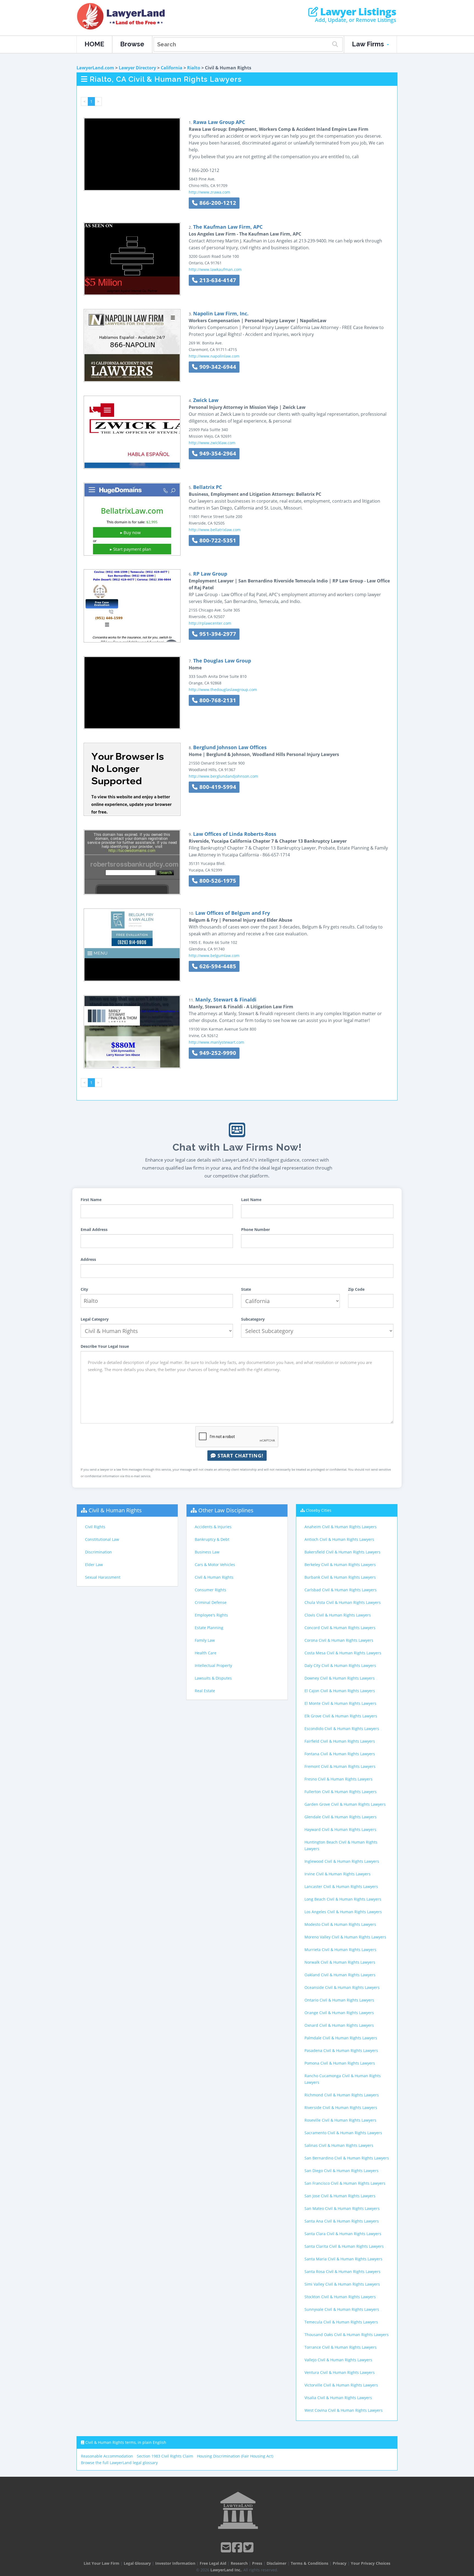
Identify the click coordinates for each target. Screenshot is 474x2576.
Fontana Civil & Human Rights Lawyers (340, 1754)
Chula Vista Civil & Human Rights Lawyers (343, 1602)
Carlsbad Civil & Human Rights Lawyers (341, 1590)
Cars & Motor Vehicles (215, 1565)
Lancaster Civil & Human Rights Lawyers (341, 1886)
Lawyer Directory (137, 68)
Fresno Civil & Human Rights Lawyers (338, 1779)
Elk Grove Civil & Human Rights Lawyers (341, 1716)
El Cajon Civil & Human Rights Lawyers (340, 1691)
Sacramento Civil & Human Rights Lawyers (343, 2133)
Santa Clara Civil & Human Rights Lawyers (343, 2234)
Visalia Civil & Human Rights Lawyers (338, 2398)
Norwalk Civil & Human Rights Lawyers (340, 1962)
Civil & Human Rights (115, 1510)
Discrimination (98, 1552)
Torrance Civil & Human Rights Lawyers (341, 2347)
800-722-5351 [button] (217, 540)
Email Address (94, 1229)
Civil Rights (95, 1527)
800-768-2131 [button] (217, 700)
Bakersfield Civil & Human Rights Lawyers (342, 1552)
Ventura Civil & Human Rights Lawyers (340, 2372)
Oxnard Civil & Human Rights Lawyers (339, 2025)
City (84, 1289)
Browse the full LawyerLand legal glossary (119, 2463)
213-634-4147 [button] (217, 280)
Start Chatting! (240, 1456)
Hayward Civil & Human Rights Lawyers (340, 1829)
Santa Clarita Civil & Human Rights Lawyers (344, 2246)
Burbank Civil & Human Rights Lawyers (340, 1577)
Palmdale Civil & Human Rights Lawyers (341, 2038)
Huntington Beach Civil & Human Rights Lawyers (341, 1845)
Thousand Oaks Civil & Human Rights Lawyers (347, 2335)
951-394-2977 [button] (217, 634)
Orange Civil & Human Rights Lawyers (339, 2013)
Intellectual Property (213, 1665)
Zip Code (356, 1289)
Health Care (206, 1653)
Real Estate (205, 1691)
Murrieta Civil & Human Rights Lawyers (340, 1950)
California (172, 68)
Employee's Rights (211, 1615)
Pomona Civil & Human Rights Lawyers (340, 2063)
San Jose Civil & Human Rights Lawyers (340, 2196)
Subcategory (253, 1319)
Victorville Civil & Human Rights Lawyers (341, 2385)
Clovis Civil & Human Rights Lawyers (338, 1615)
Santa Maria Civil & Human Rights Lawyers (343, 2259)
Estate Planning (209, 1628)
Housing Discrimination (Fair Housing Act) (235, 2456)
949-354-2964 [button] (217, 453)
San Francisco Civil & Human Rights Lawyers (345, 2183)
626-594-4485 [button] (217, 966)
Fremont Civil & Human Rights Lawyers (340, 1766)
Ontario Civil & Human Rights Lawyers (339, 2000)
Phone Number (256, 1229)
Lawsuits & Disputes (213, 1678)
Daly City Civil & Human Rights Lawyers (340, 1665)
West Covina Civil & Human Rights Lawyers (344, 2410)
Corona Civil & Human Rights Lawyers (339, 1640)
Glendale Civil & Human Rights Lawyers (341, 1817)
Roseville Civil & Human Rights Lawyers (340, 2120)
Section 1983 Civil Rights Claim (165, 2456)
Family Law (205, 1640)
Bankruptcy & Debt (212, 1539)
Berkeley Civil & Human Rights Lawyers (340, 1565)
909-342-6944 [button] (217, 367)
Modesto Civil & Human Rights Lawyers (340, 1924)
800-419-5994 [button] (217, 787)
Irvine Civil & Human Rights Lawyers (338, 1874)
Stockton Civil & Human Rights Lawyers (340, 2297)
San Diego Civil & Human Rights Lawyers (342, 2171)
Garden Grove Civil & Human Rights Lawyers (345, 1804)
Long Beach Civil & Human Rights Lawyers (343, 1899)
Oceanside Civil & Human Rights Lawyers (342, 1987)
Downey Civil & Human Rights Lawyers (340, 1678)
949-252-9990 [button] (217, 1053)
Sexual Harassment (103, 1577)
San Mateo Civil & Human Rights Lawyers (342, 2208)
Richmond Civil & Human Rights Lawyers (342, 2095)
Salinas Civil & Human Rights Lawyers (339, 2145)
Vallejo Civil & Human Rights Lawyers (338, 2360)
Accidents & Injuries (213, 1527)
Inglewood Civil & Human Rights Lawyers (342, 1861)
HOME (94, 44)
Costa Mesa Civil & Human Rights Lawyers (343, 1653)
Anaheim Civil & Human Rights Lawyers (341, 1527)
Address (88, 1259)
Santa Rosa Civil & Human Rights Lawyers (342, 2271)
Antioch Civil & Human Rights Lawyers (339, 1539)
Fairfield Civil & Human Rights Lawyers (340, 1741)
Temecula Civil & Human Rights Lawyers (341, 2322)
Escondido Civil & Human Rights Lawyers (342, 1729)
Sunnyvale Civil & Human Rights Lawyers (342, 2309)
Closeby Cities (319, 1510)
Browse (132, 44)
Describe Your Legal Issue (105, 1346)
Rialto (194, 68)
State (246, 1289)
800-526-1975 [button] (217, 881)
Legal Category (95, 1319)
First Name (91, 1200)
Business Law (207, 1552)
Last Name (251, 1200)
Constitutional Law (102, 1539)
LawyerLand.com (95, 68)
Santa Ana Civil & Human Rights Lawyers (342, 2221)
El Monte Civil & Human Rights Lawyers (340, 1703)
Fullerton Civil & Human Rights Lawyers (341, 1792)
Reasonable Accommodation (107, 2456)
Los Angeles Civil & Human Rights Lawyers (343, 1912)
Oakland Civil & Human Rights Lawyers (340, 1975)
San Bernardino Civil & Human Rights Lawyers (347, 2158)
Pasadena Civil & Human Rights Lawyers (341, 2050)
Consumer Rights (211, 1590)
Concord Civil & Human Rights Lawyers (340, 1628)
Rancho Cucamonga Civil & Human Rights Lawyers (343, 2079)
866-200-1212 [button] (217, 203)
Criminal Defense (211, 1602)
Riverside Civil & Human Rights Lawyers (341, 2107)
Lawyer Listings (357, 12)
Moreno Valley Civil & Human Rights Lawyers (345, 1937)
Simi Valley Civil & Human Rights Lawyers (342, 2284)
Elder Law (94, 1565)
